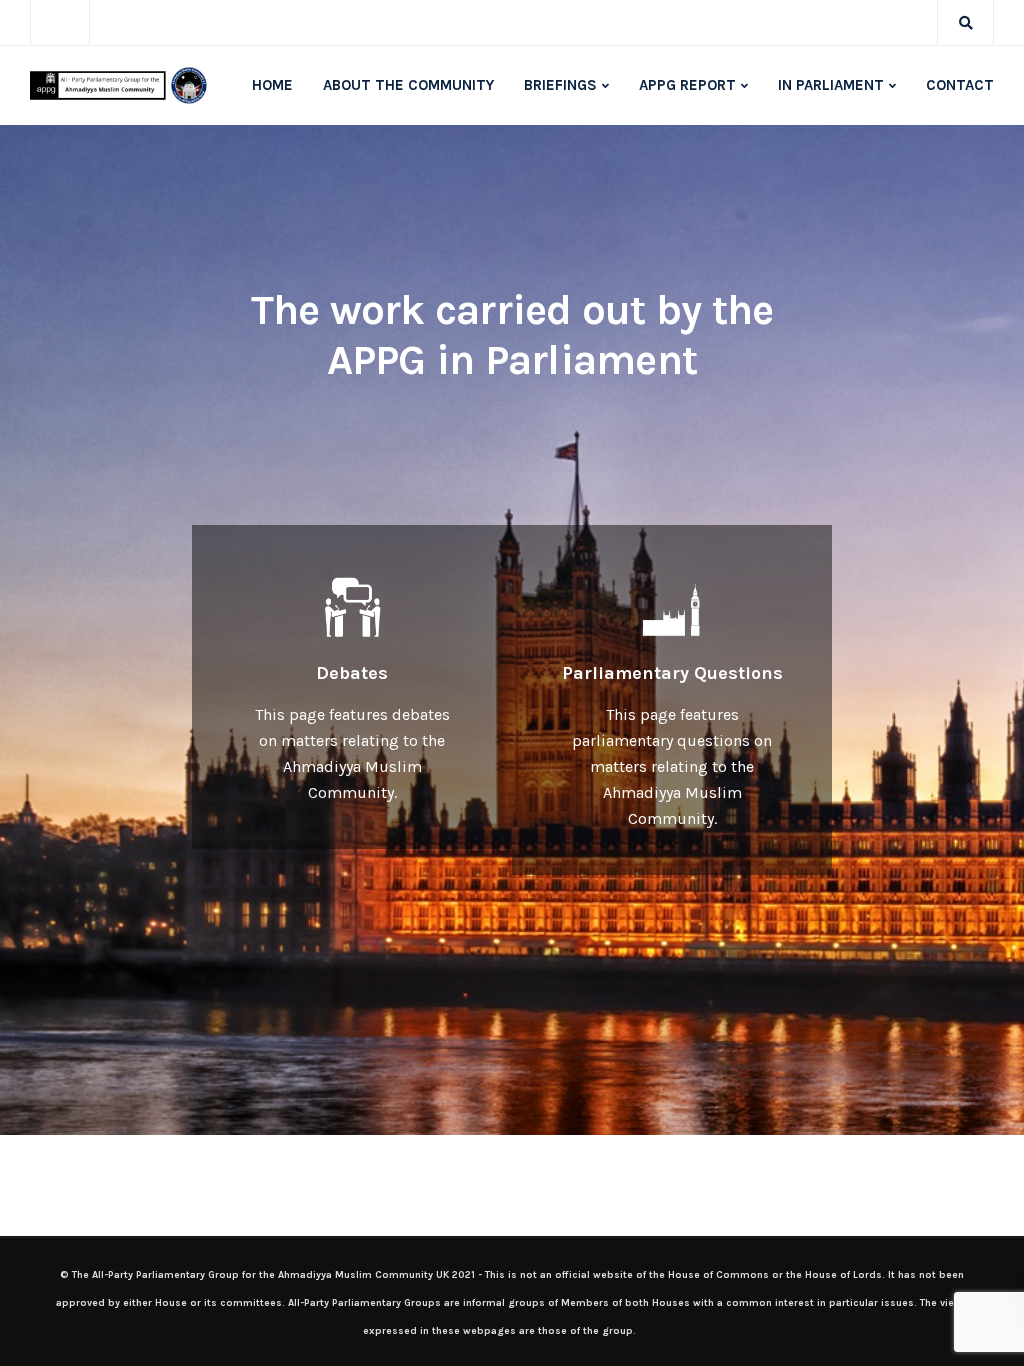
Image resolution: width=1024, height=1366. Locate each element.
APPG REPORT (687, 85)
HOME (272, 85)
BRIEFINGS (560, 85)
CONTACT (960, 85)
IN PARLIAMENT (831, 85)
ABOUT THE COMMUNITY (408, 85)
